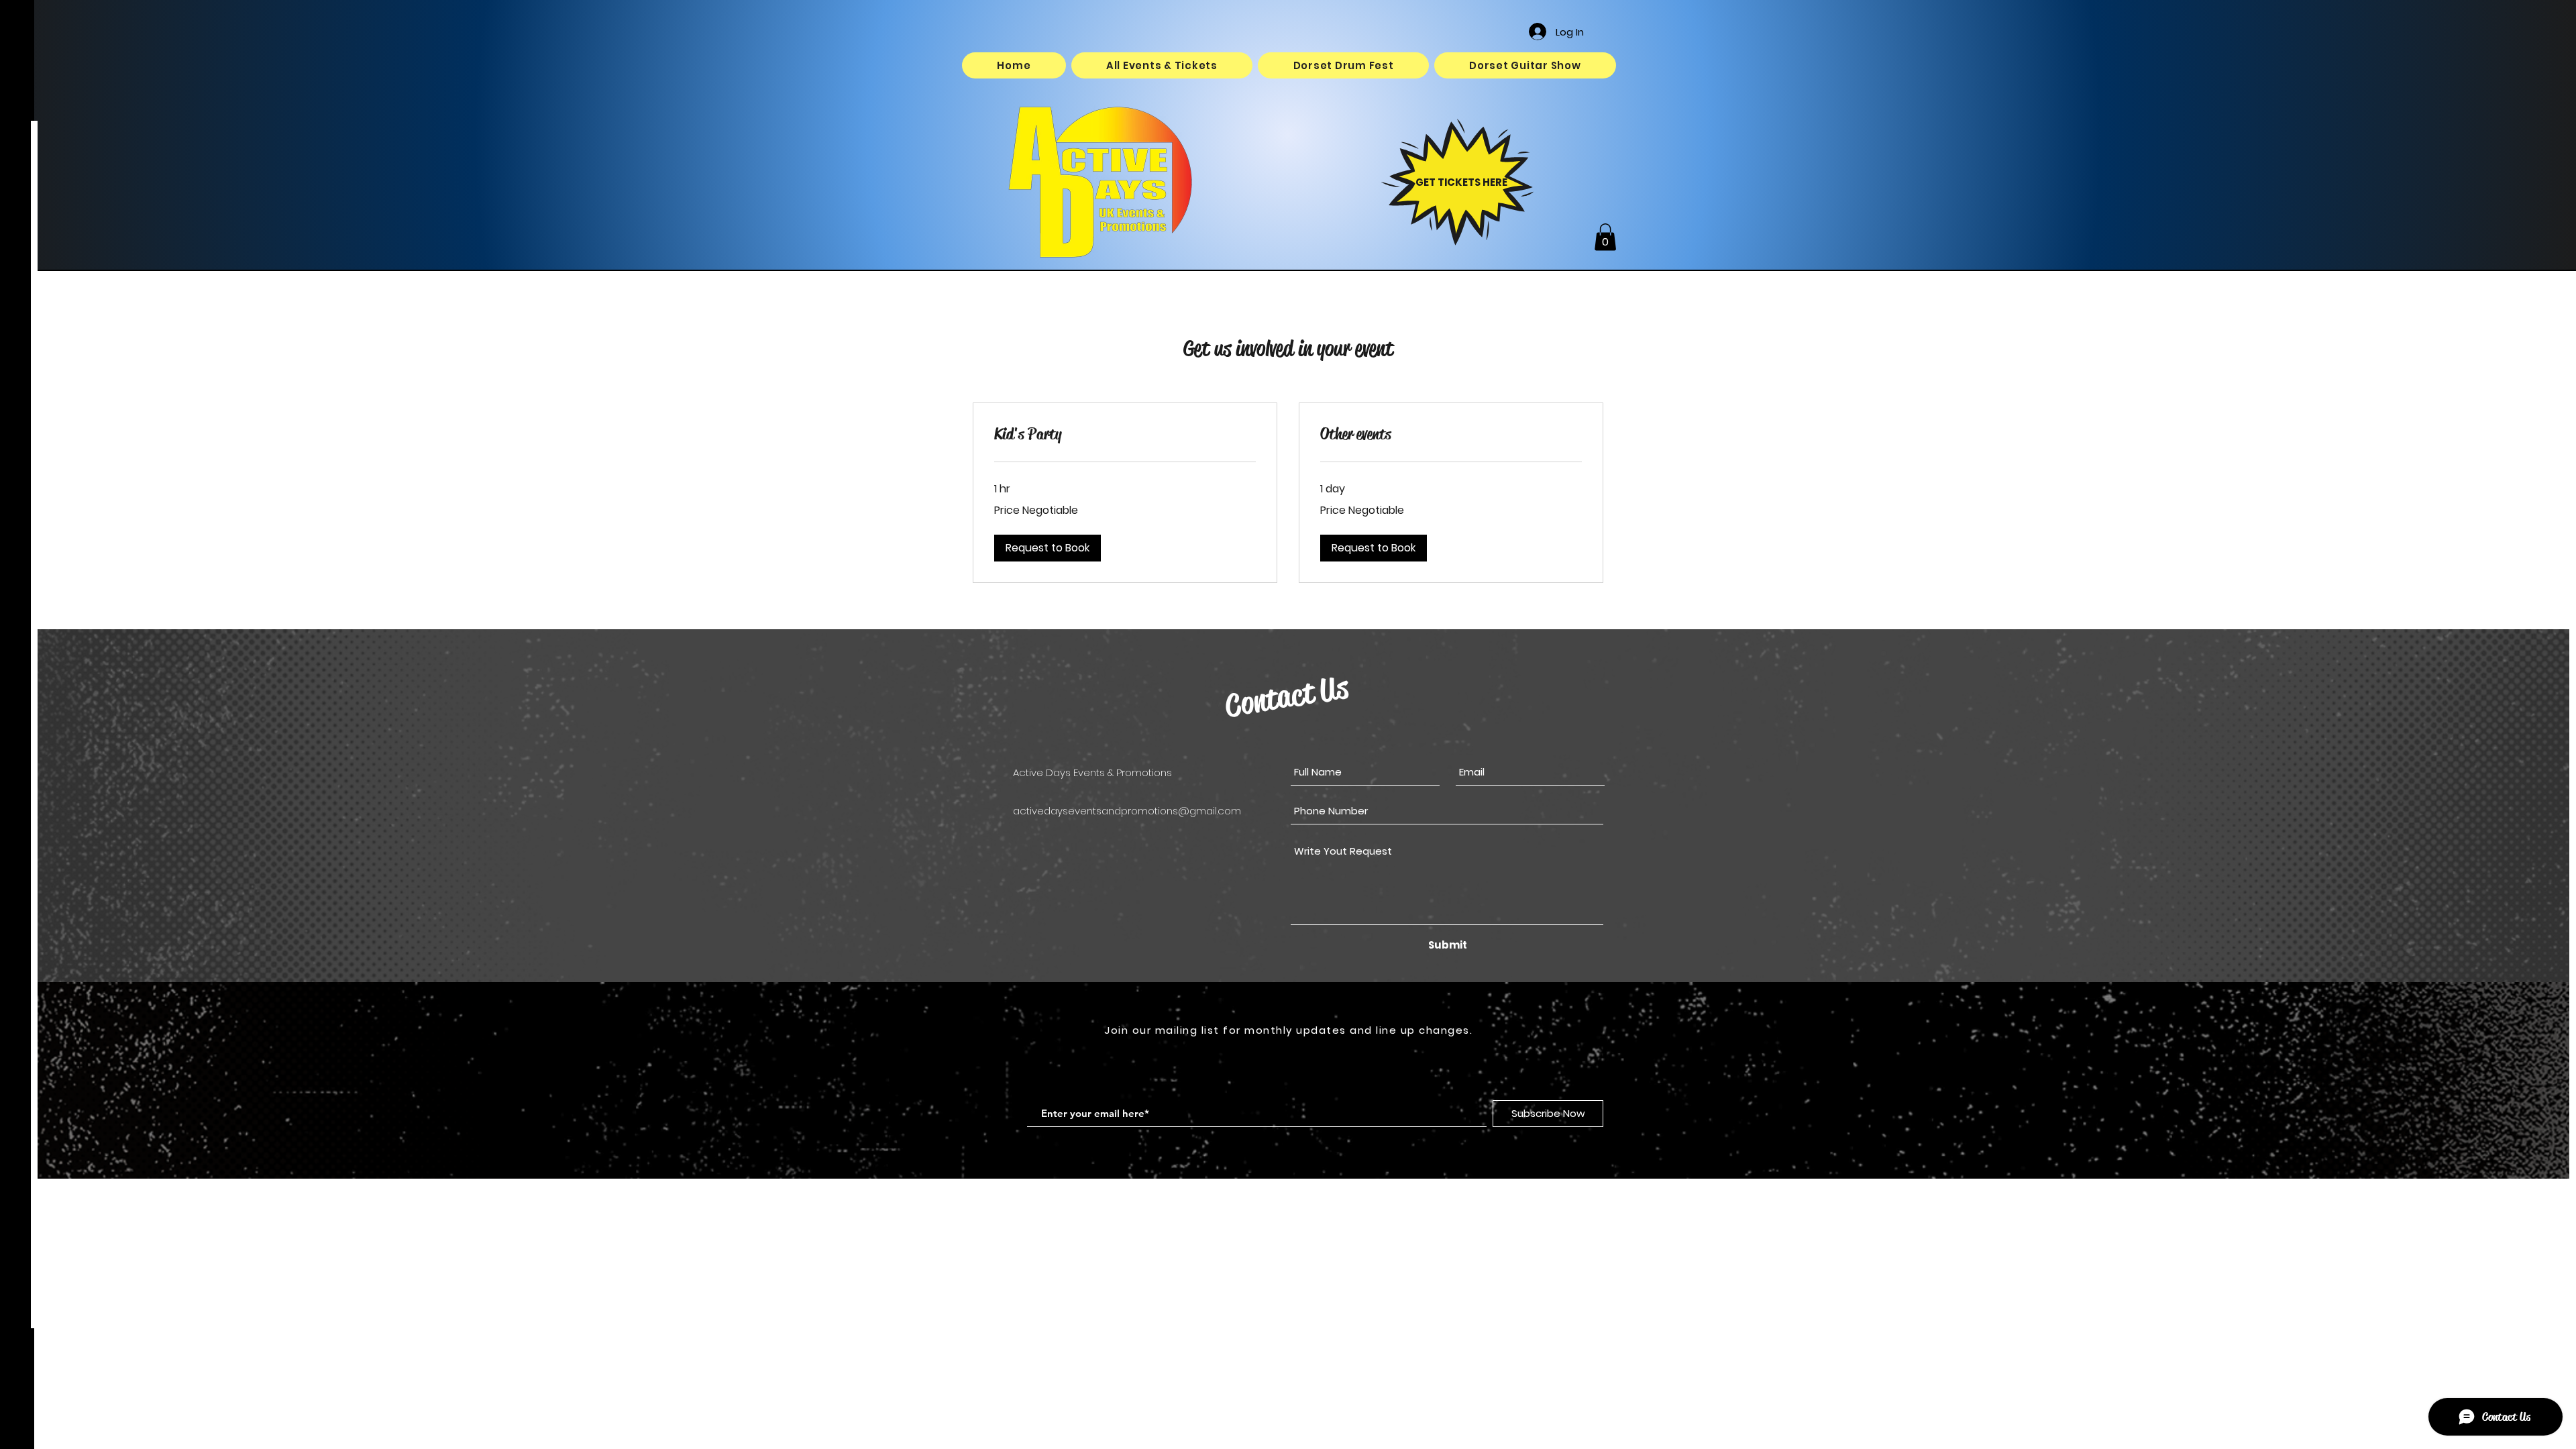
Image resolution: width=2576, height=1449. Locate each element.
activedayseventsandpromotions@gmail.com (1127, 811)
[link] (1125, 435)
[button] (1605, 237)
